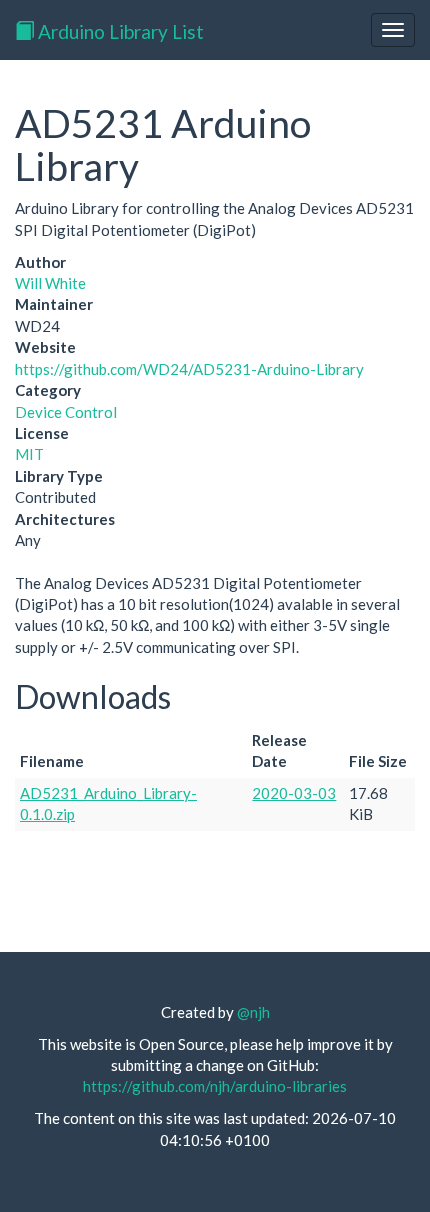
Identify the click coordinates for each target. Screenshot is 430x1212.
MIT (29, 454)
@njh (253, 1012)
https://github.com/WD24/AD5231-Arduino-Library (189, 369)
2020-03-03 (294, 793)
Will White (50, 283)
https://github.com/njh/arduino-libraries (215, 1086)
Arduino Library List (119, 31)
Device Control (66, 412)
